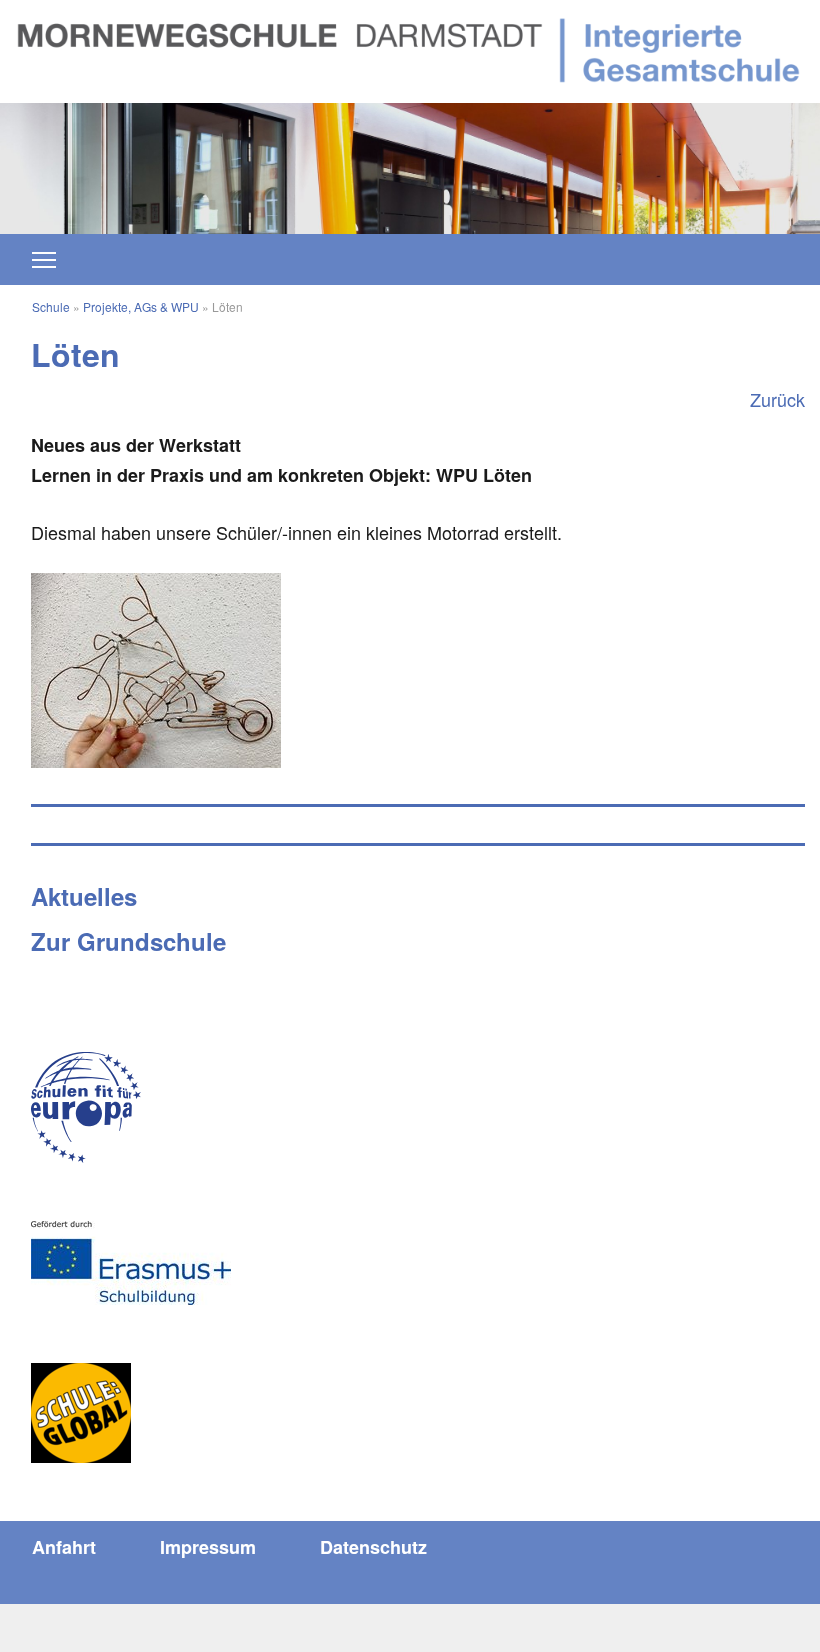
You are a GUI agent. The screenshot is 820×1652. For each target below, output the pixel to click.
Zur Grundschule (128, 941)
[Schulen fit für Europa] (86, 1107)
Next (717, 158)
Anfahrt (64, 1547)
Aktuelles (84, 896)
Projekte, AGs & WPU (141, 306)
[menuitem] (64, 1547)
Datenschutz (373, 1547)
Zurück (777, 399)
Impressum (208, 1547)
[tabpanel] (410, 168)
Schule (51, 306)
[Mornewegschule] (410, 48)
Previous (102, 158)
